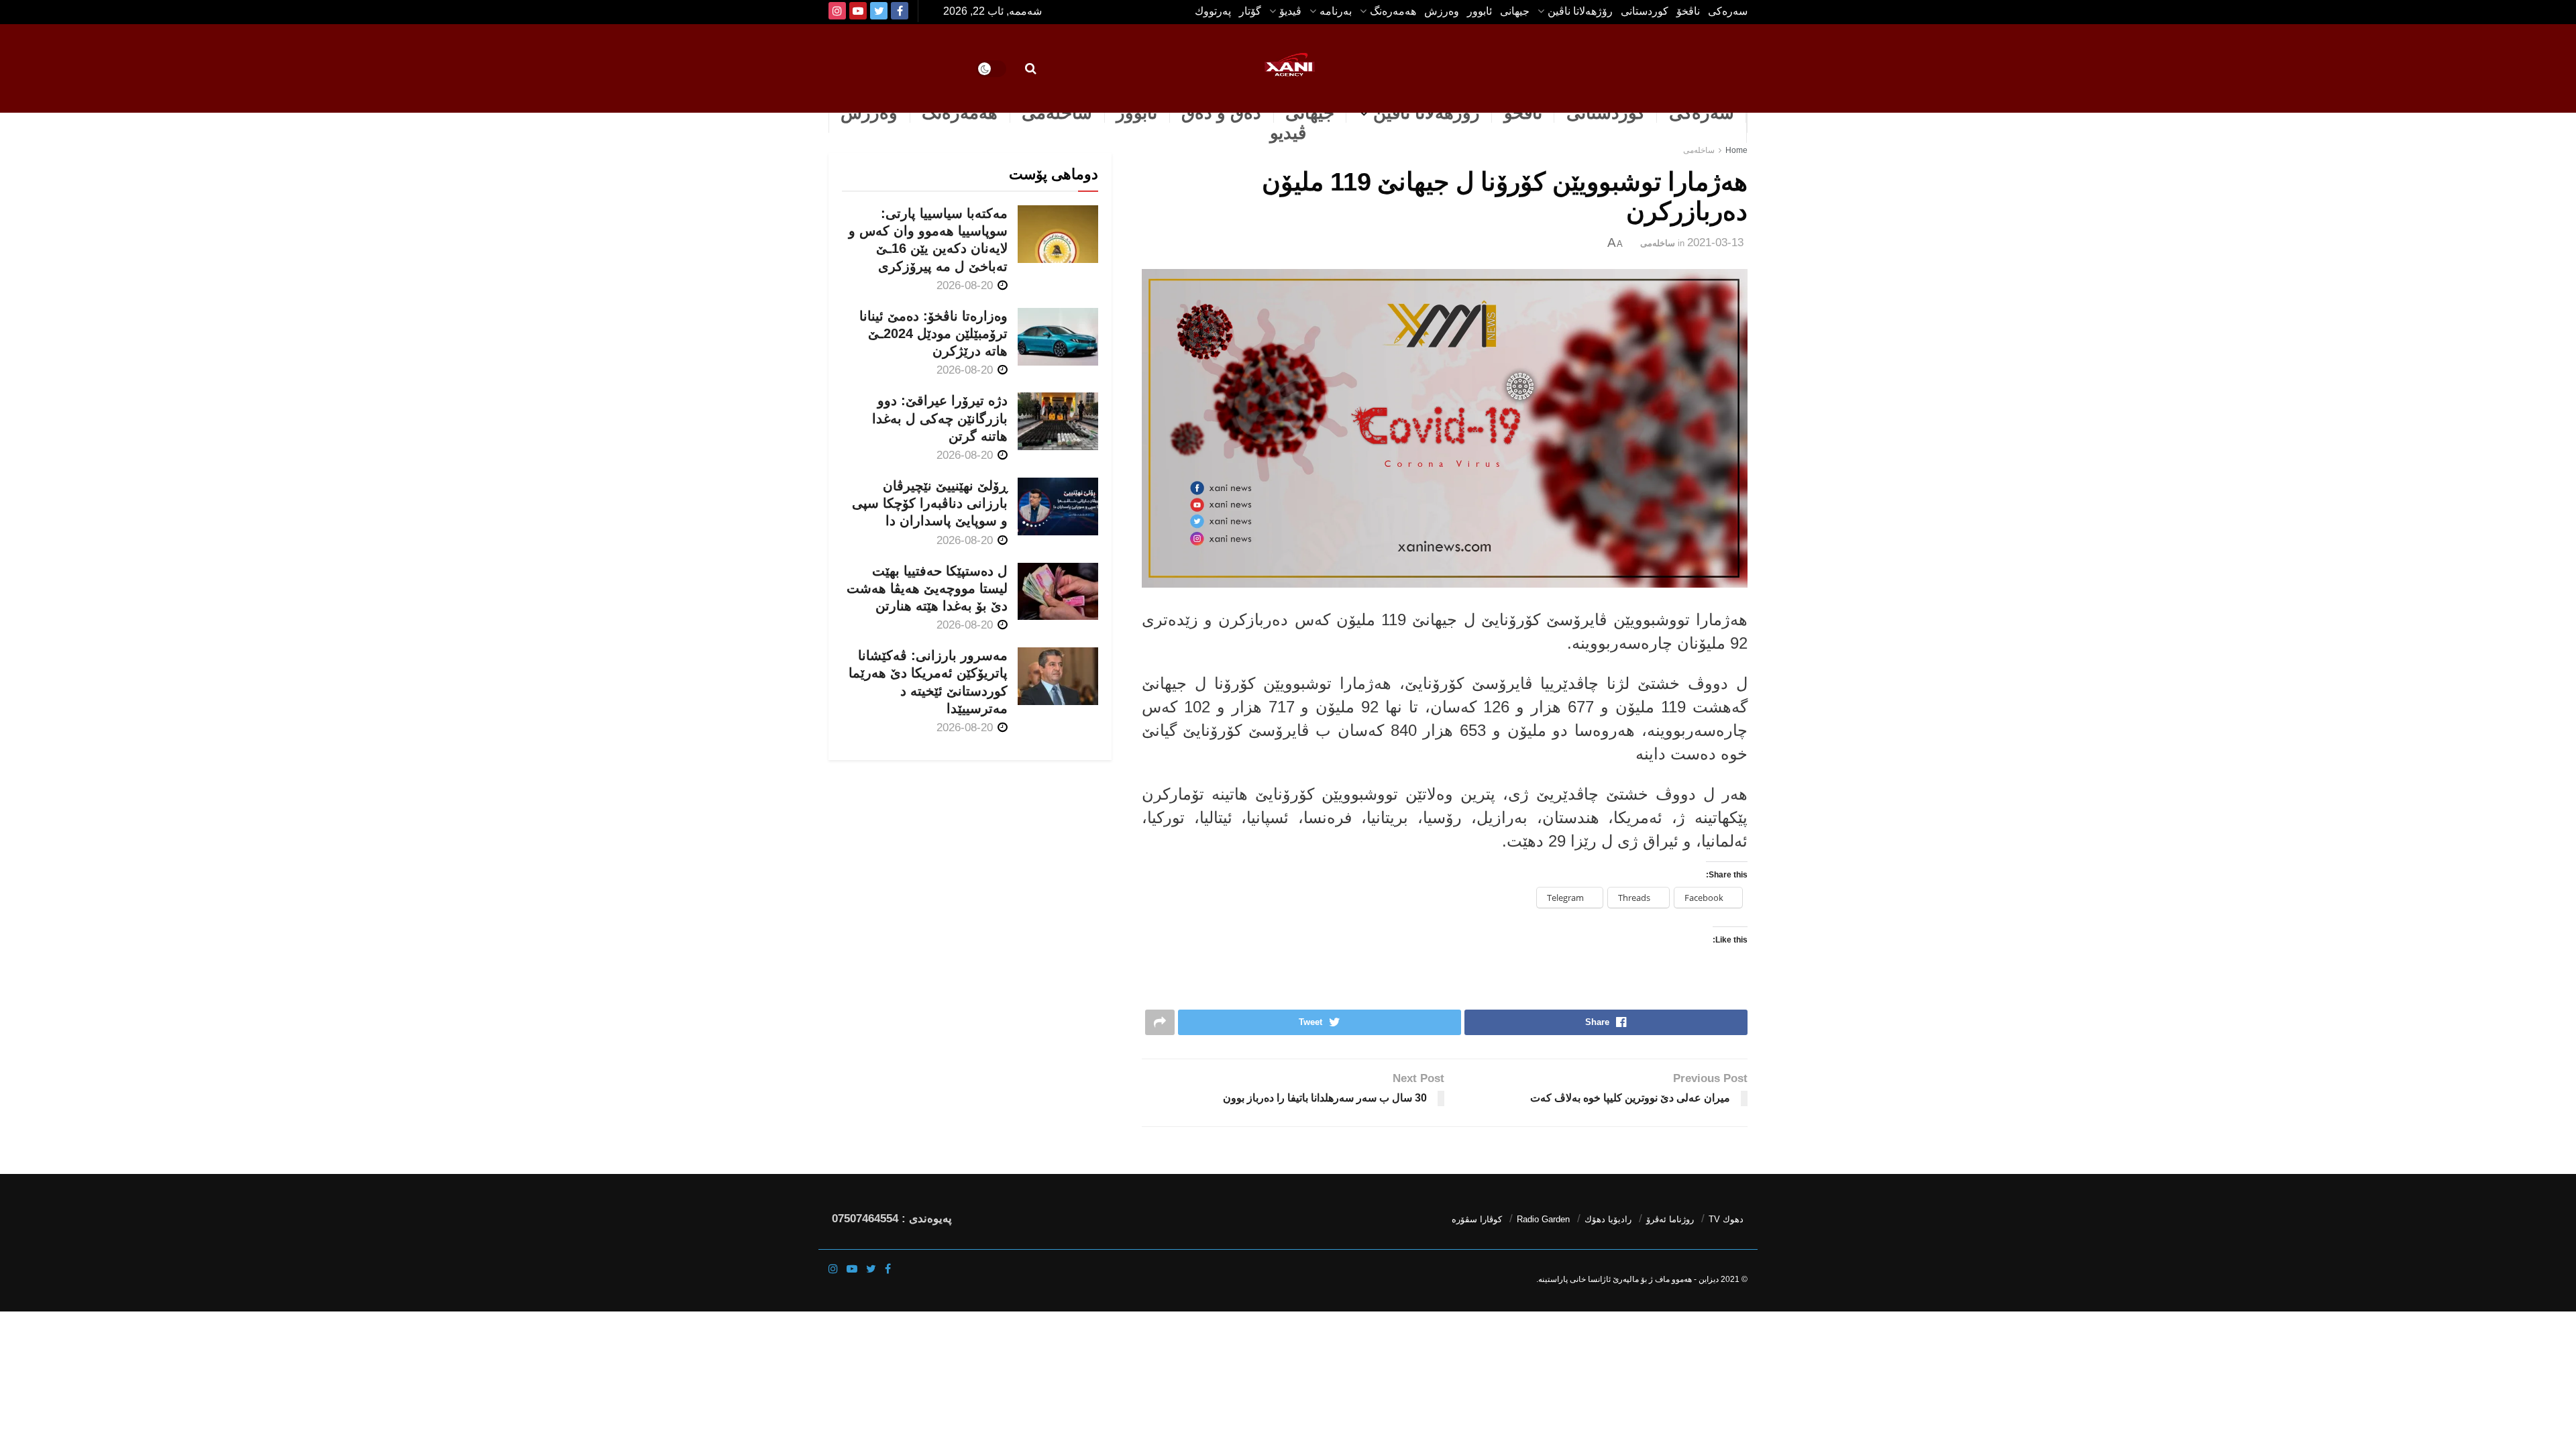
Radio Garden (1543, 1219)
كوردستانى (1645, 11)
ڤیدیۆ (1290, 11)
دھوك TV (1726, 1219)
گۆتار (1250, 11)
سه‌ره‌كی (1728, 11)
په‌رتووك (1213, 11)
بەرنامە (1336, 11)
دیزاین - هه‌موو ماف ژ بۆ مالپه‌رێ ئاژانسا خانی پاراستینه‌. (1627, 1279)
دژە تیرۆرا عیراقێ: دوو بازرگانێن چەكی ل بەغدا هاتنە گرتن (940, 418)
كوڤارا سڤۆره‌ (1477, 1219)
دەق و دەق (1221, 113)
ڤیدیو (1288, 133)
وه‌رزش (1442, 11)
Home (1736, 150)
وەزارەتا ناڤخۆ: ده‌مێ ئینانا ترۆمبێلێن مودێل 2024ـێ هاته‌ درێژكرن (933, 333)
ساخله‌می (1057, 113)
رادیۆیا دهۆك (1608, 1219)
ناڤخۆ (1688, 11)
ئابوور (1480, 11)
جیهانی (1515, 11)
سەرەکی (1702, 113)
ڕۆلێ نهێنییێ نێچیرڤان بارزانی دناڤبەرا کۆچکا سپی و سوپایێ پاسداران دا (930, 503)
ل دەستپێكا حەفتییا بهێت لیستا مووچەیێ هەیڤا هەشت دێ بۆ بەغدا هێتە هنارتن (927, 588)
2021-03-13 (1715, 243)
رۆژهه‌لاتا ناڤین (1580, 11)
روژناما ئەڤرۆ (1670, 1219)
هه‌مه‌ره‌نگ (1393, 11)
